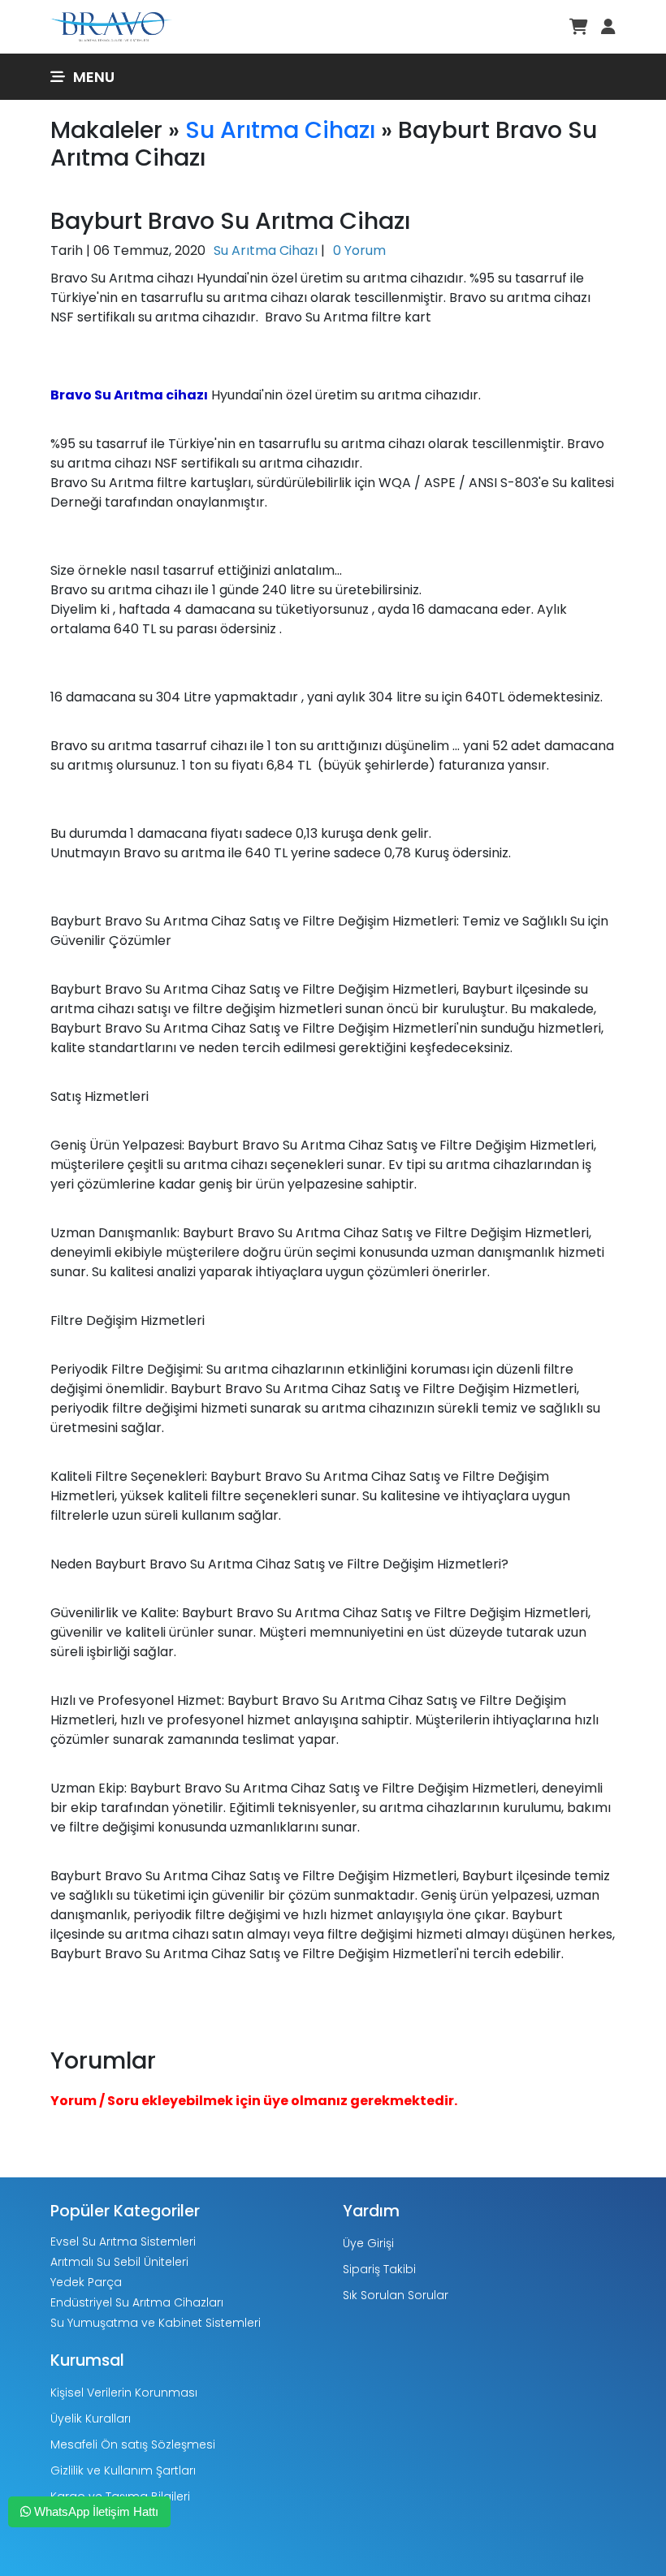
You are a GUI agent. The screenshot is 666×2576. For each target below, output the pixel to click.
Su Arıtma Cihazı (280, 130)
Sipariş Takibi (379, 2269)
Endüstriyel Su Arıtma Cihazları (137, 2302)
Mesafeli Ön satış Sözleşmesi (133, 2444)
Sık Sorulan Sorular (396, 2295)
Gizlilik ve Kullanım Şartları (123, 2470)
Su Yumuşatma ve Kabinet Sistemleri (156, 2323)
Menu (94, 77)
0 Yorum (359, 250)
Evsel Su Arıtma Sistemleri (123, 2242)
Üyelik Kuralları (91, 2419)
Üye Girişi (368, 2243)
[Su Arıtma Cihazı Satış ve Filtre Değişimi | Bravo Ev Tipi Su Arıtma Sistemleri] (111, 26)
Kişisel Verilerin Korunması (124, 2393)
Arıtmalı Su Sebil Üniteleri (119, 2262)
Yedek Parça (86, 2282)
